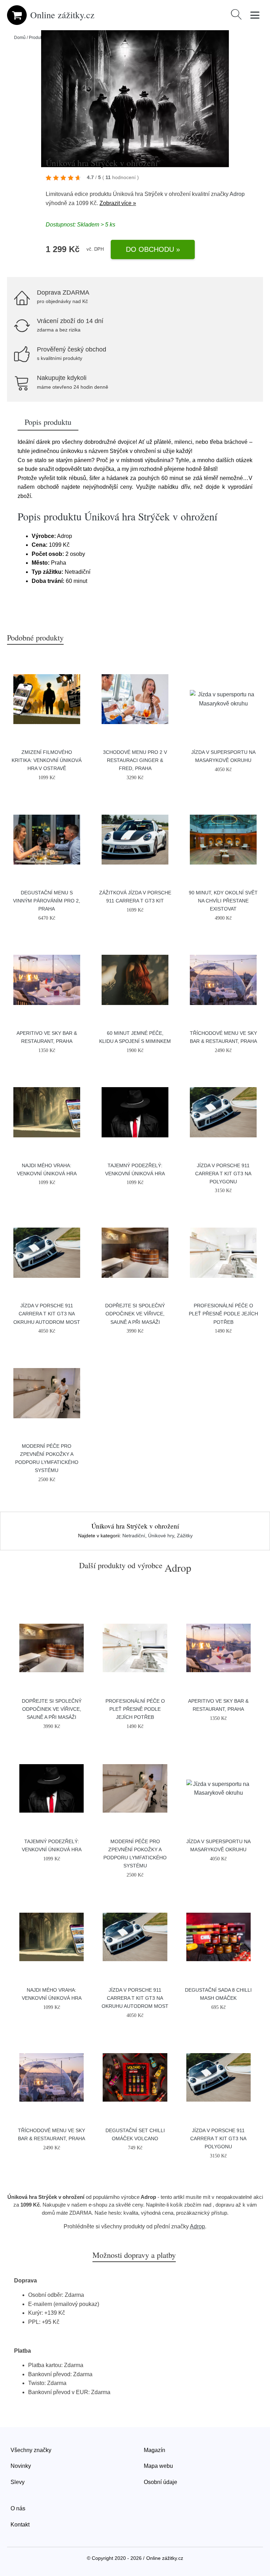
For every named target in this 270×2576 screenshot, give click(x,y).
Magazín (155, 2450)
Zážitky (185, 1536)
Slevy (18, 2482)
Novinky (21, 2466)
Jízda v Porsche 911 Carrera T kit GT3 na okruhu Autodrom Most (47, 1314)
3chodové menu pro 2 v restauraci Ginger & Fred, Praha (135, 760)
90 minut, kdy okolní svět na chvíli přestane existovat (223, 901)
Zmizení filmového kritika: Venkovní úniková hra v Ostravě (47, 760)
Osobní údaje (160, 2482)
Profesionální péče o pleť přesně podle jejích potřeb (223, 1314)
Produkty (37, 38)
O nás (18, 2508)
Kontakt (20, 2525)
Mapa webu (158, 2466)
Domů (20, 38)
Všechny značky (31, 2450)
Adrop (237, 194)
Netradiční (134, 1536)
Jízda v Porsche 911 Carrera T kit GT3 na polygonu (223, 1174)
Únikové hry (161, 1536)
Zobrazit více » (118, 203)
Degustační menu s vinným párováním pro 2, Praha (47, 901)
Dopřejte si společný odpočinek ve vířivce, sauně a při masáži (135, 1314)
